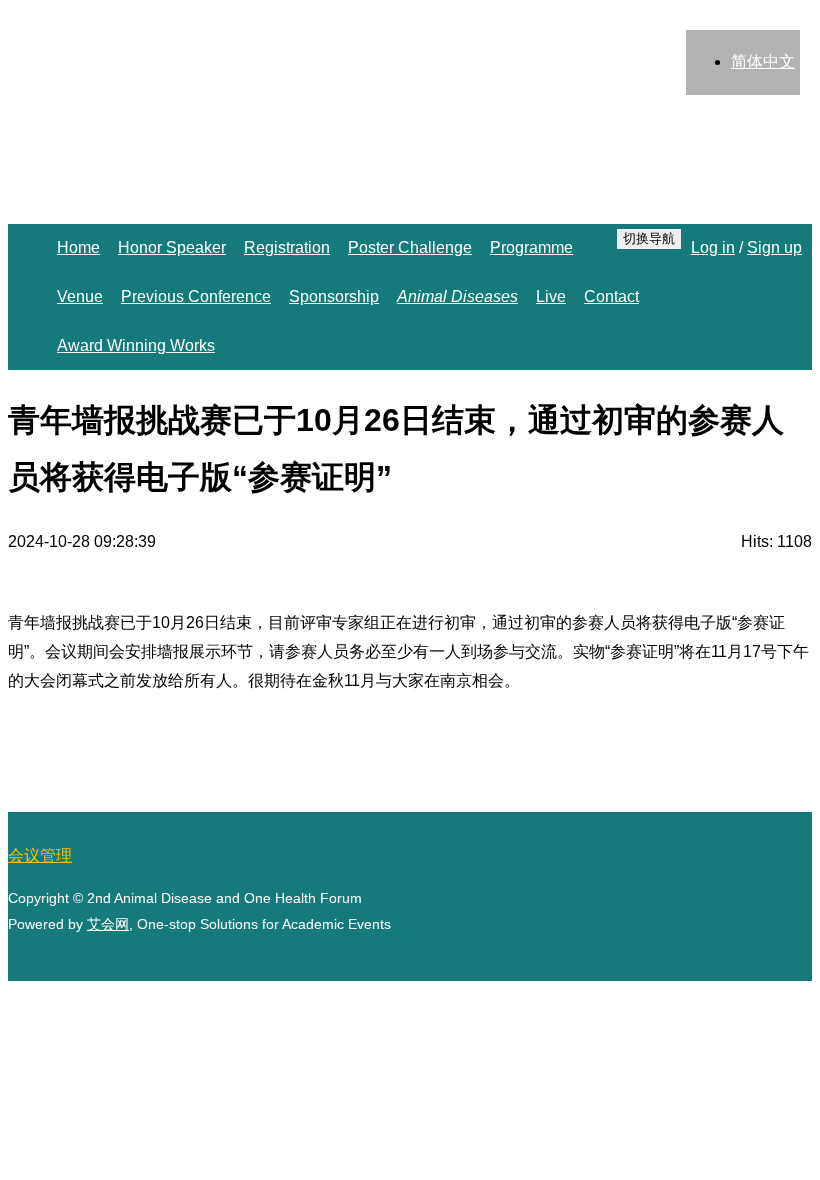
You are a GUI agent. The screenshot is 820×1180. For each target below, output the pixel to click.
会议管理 (40, 855)
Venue (80, 296)
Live (551, 296)
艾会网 (108, 924)
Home (78, 247)
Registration (287, 247)
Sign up (774, 247)
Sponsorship (334, 296)
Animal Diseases (457, 296)
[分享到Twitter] (642, 977)
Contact (611, 296)
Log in (713, 247)
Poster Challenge (410, 247)
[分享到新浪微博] (792, 977)
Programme (531, 247)
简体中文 (763, 61)
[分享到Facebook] (692, 977)
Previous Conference (196, 296)
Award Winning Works (136, 345)
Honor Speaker (172, 247)
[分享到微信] (742, 977)
